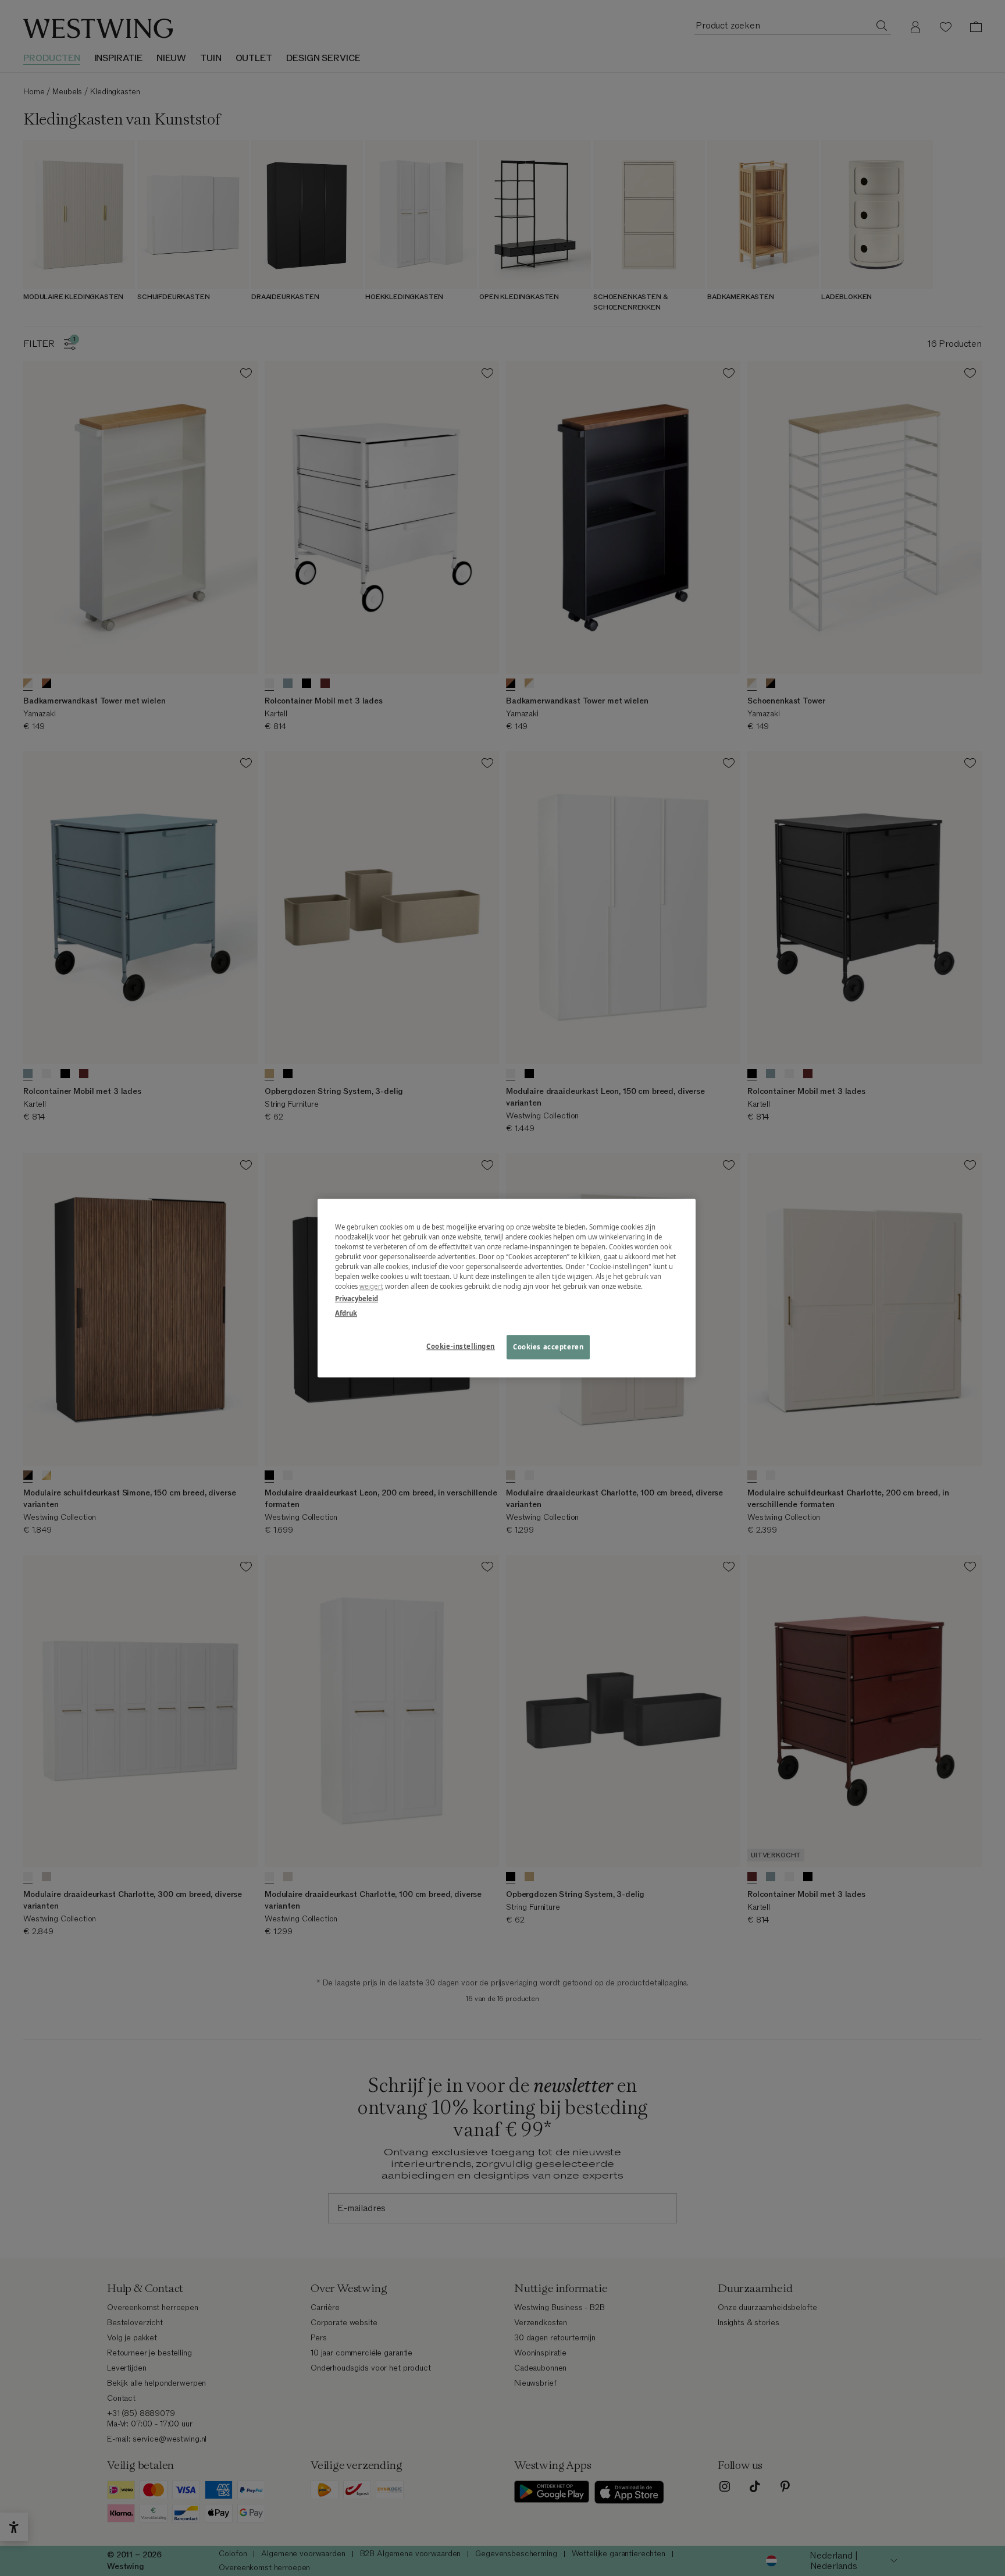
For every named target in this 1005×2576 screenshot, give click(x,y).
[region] (507, 1288)
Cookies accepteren (548, 1347)
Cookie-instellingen (461, 1346)
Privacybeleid (357, 1298)
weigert (371, 1286)
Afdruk (346, 1313)
